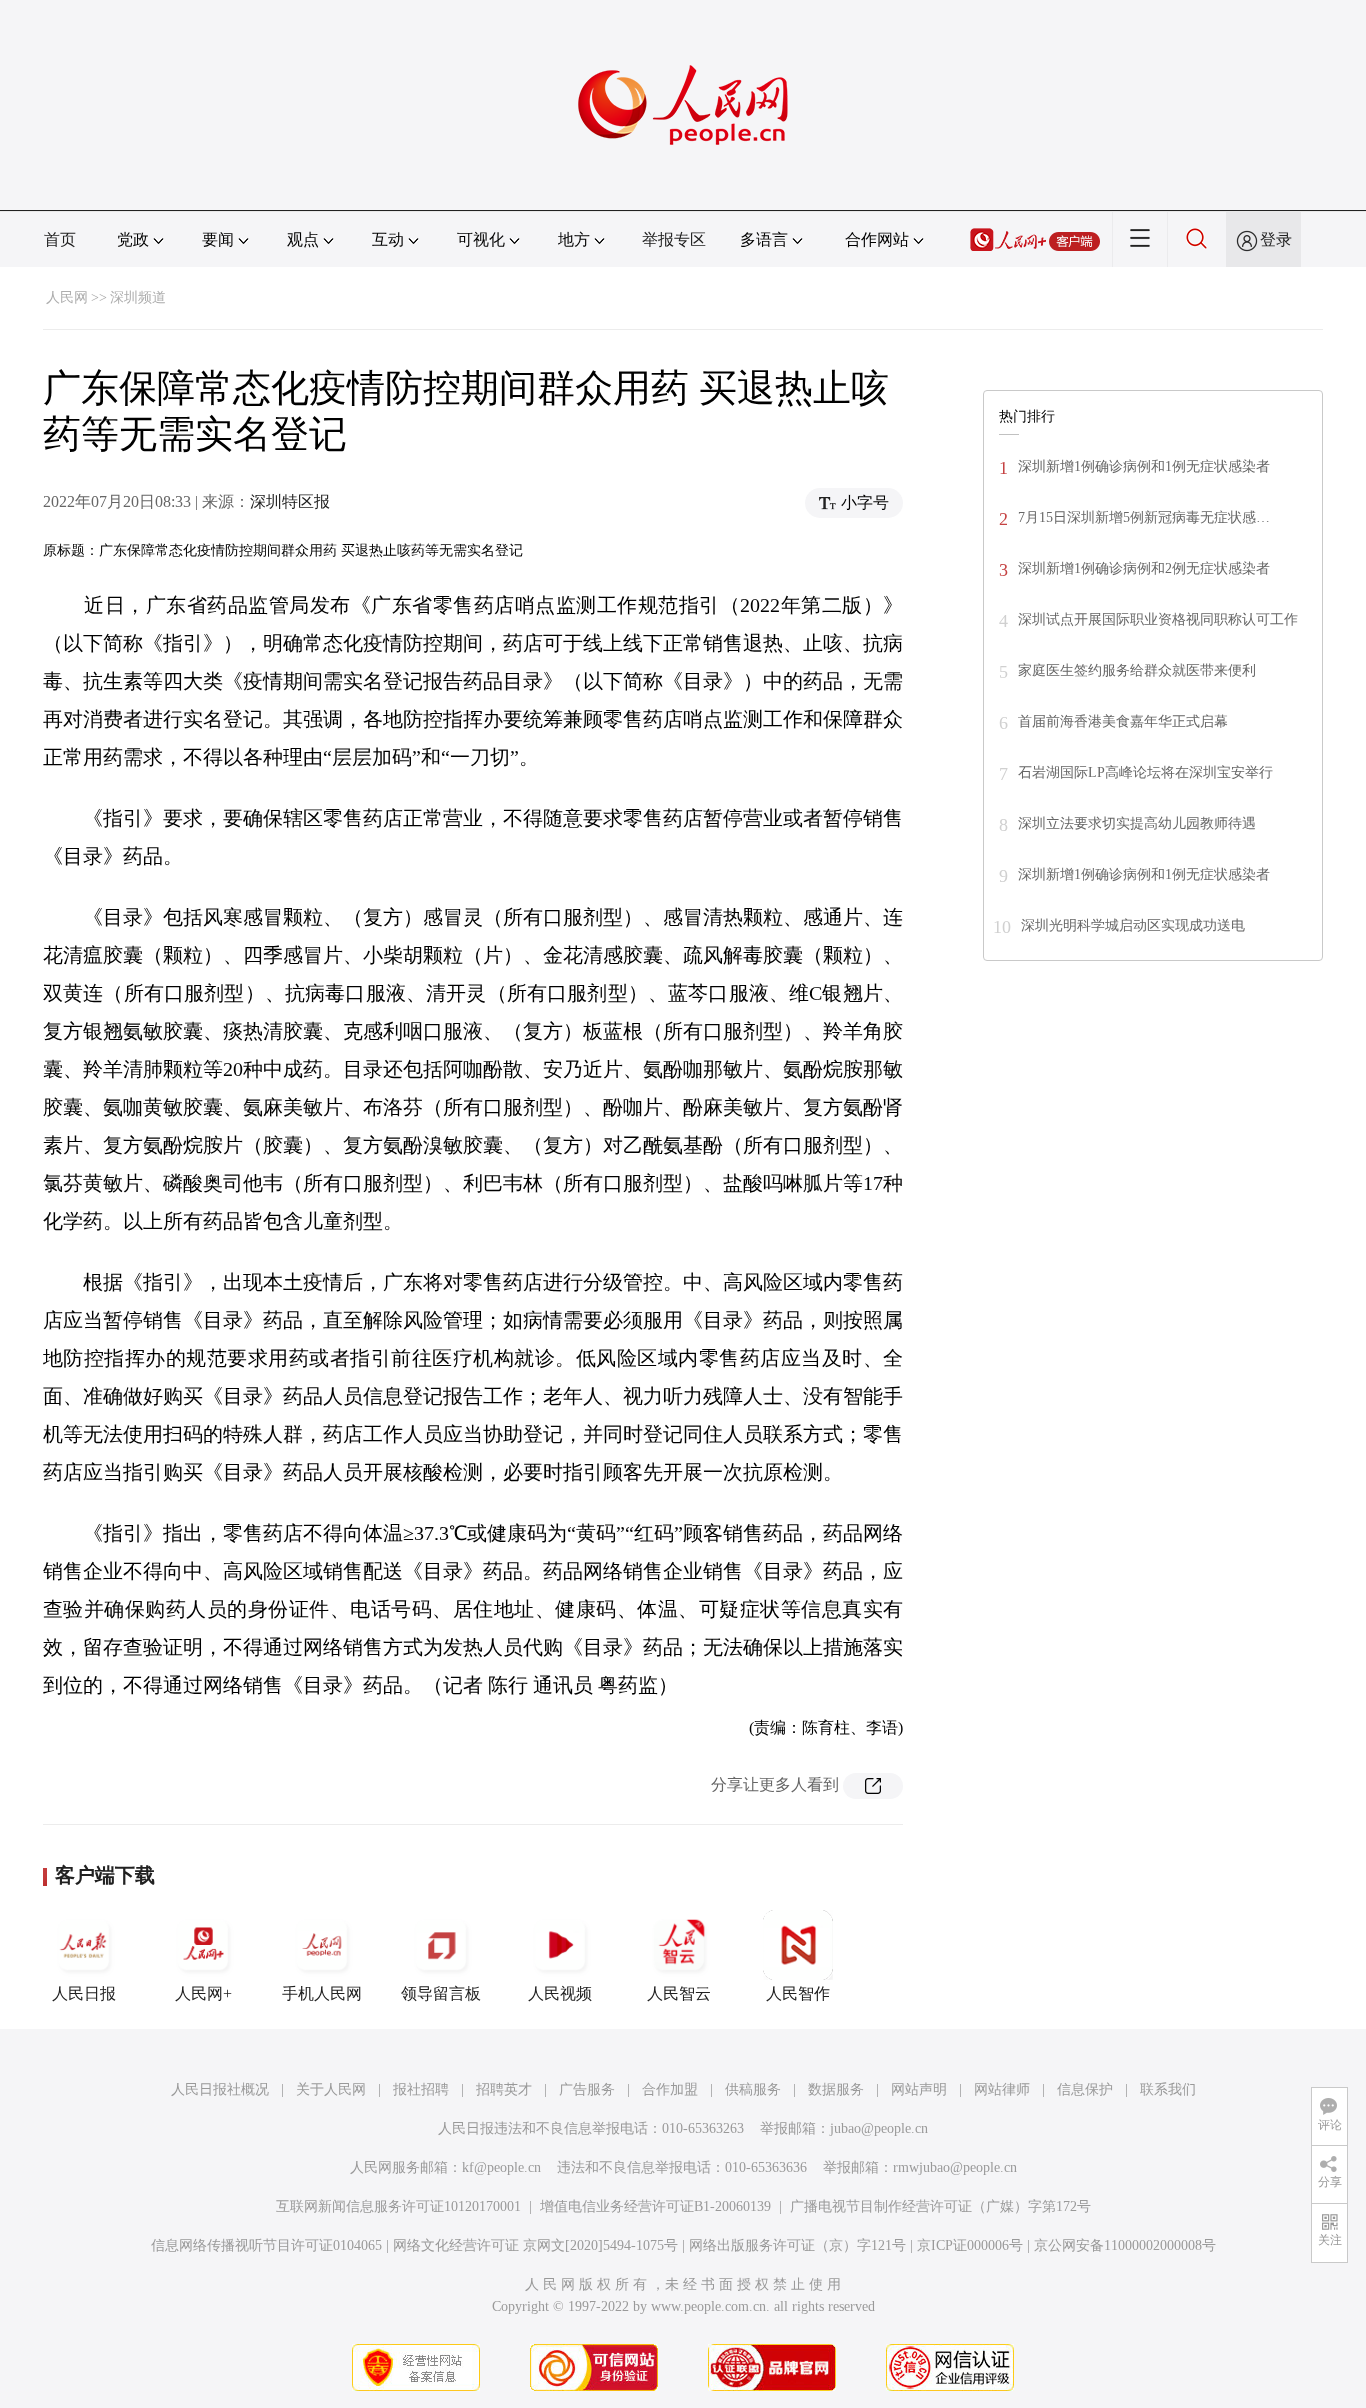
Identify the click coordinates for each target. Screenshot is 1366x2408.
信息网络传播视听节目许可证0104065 (266, 2245)
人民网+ (203, 1993)
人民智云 (679, 1993)
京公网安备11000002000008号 (1125, 2245)
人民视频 (560, 1993)
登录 (1276, 239)
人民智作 (798, 1993)
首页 (60, 239)
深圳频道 (138, 297)
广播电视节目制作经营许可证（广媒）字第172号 (940, 2206)
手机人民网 (322, 1993)
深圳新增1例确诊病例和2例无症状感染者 (1144, 568)
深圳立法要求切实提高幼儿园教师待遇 (1137, 823)
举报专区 (674, 239)
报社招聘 (421, 2089)
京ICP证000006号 (970, 2245)
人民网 (67, 297)
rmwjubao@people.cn (955, 2167)
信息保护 (1085, 2089)
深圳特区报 (290, 501)
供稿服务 (753, 2089)
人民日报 (84, 1993)
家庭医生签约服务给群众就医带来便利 (1137, 670)
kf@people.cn (501, 2167)
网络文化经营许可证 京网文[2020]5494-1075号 (535, 2245)
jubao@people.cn (879, 2128)
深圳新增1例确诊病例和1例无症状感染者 (1144, 466)
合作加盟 (670, 2089)
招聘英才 (504, 2089)
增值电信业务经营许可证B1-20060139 (655, 2206)
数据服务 (836, 2089)
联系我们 (1168, 2089)
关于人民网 (331, 2089)
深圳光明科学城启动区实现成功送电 (1133, 925)
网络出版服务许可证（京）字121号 (797, 2245)
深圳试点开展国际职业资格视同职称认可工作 (1158, 619)
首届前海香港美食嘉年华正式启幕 (1123, 721)
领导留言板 (441, 1993)
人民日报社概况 (220, 2089)
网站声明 (919, 2089)
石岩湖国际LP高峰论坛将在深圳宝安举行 (1145, 772)
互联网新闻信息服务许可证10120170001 (398, 2206)
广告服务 (587, 2089)
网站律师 (1002, 2089)
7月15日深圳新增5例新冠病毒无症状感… (1144, 517)
